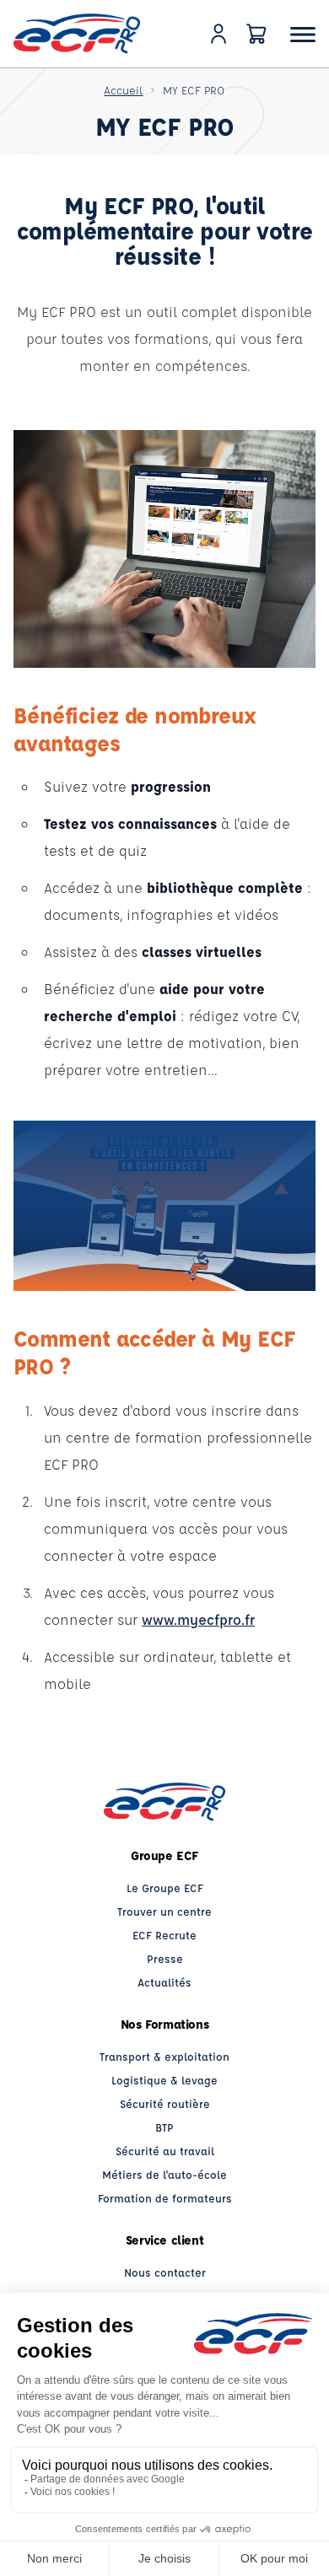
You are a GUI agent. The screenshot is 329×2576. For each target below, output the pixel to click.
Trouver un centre (164, 1911)
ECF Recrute (164, 1935)
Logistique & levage (164, 2080)
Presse (165, 1958)
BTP (164, 2127)
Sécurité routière (165, 2103)
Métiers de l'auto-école (164, 2174)
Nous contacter (165, 2272)
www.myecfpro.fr (198, 1619)
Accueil (123, 90)
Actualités (164, 1982)
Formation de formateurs (165, 2198)
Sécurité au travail (165, 2151)
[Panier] (256, 34)
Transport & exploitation (164, 2056)
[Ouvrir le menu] (303, 34)
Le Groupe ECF (165, 1888)
